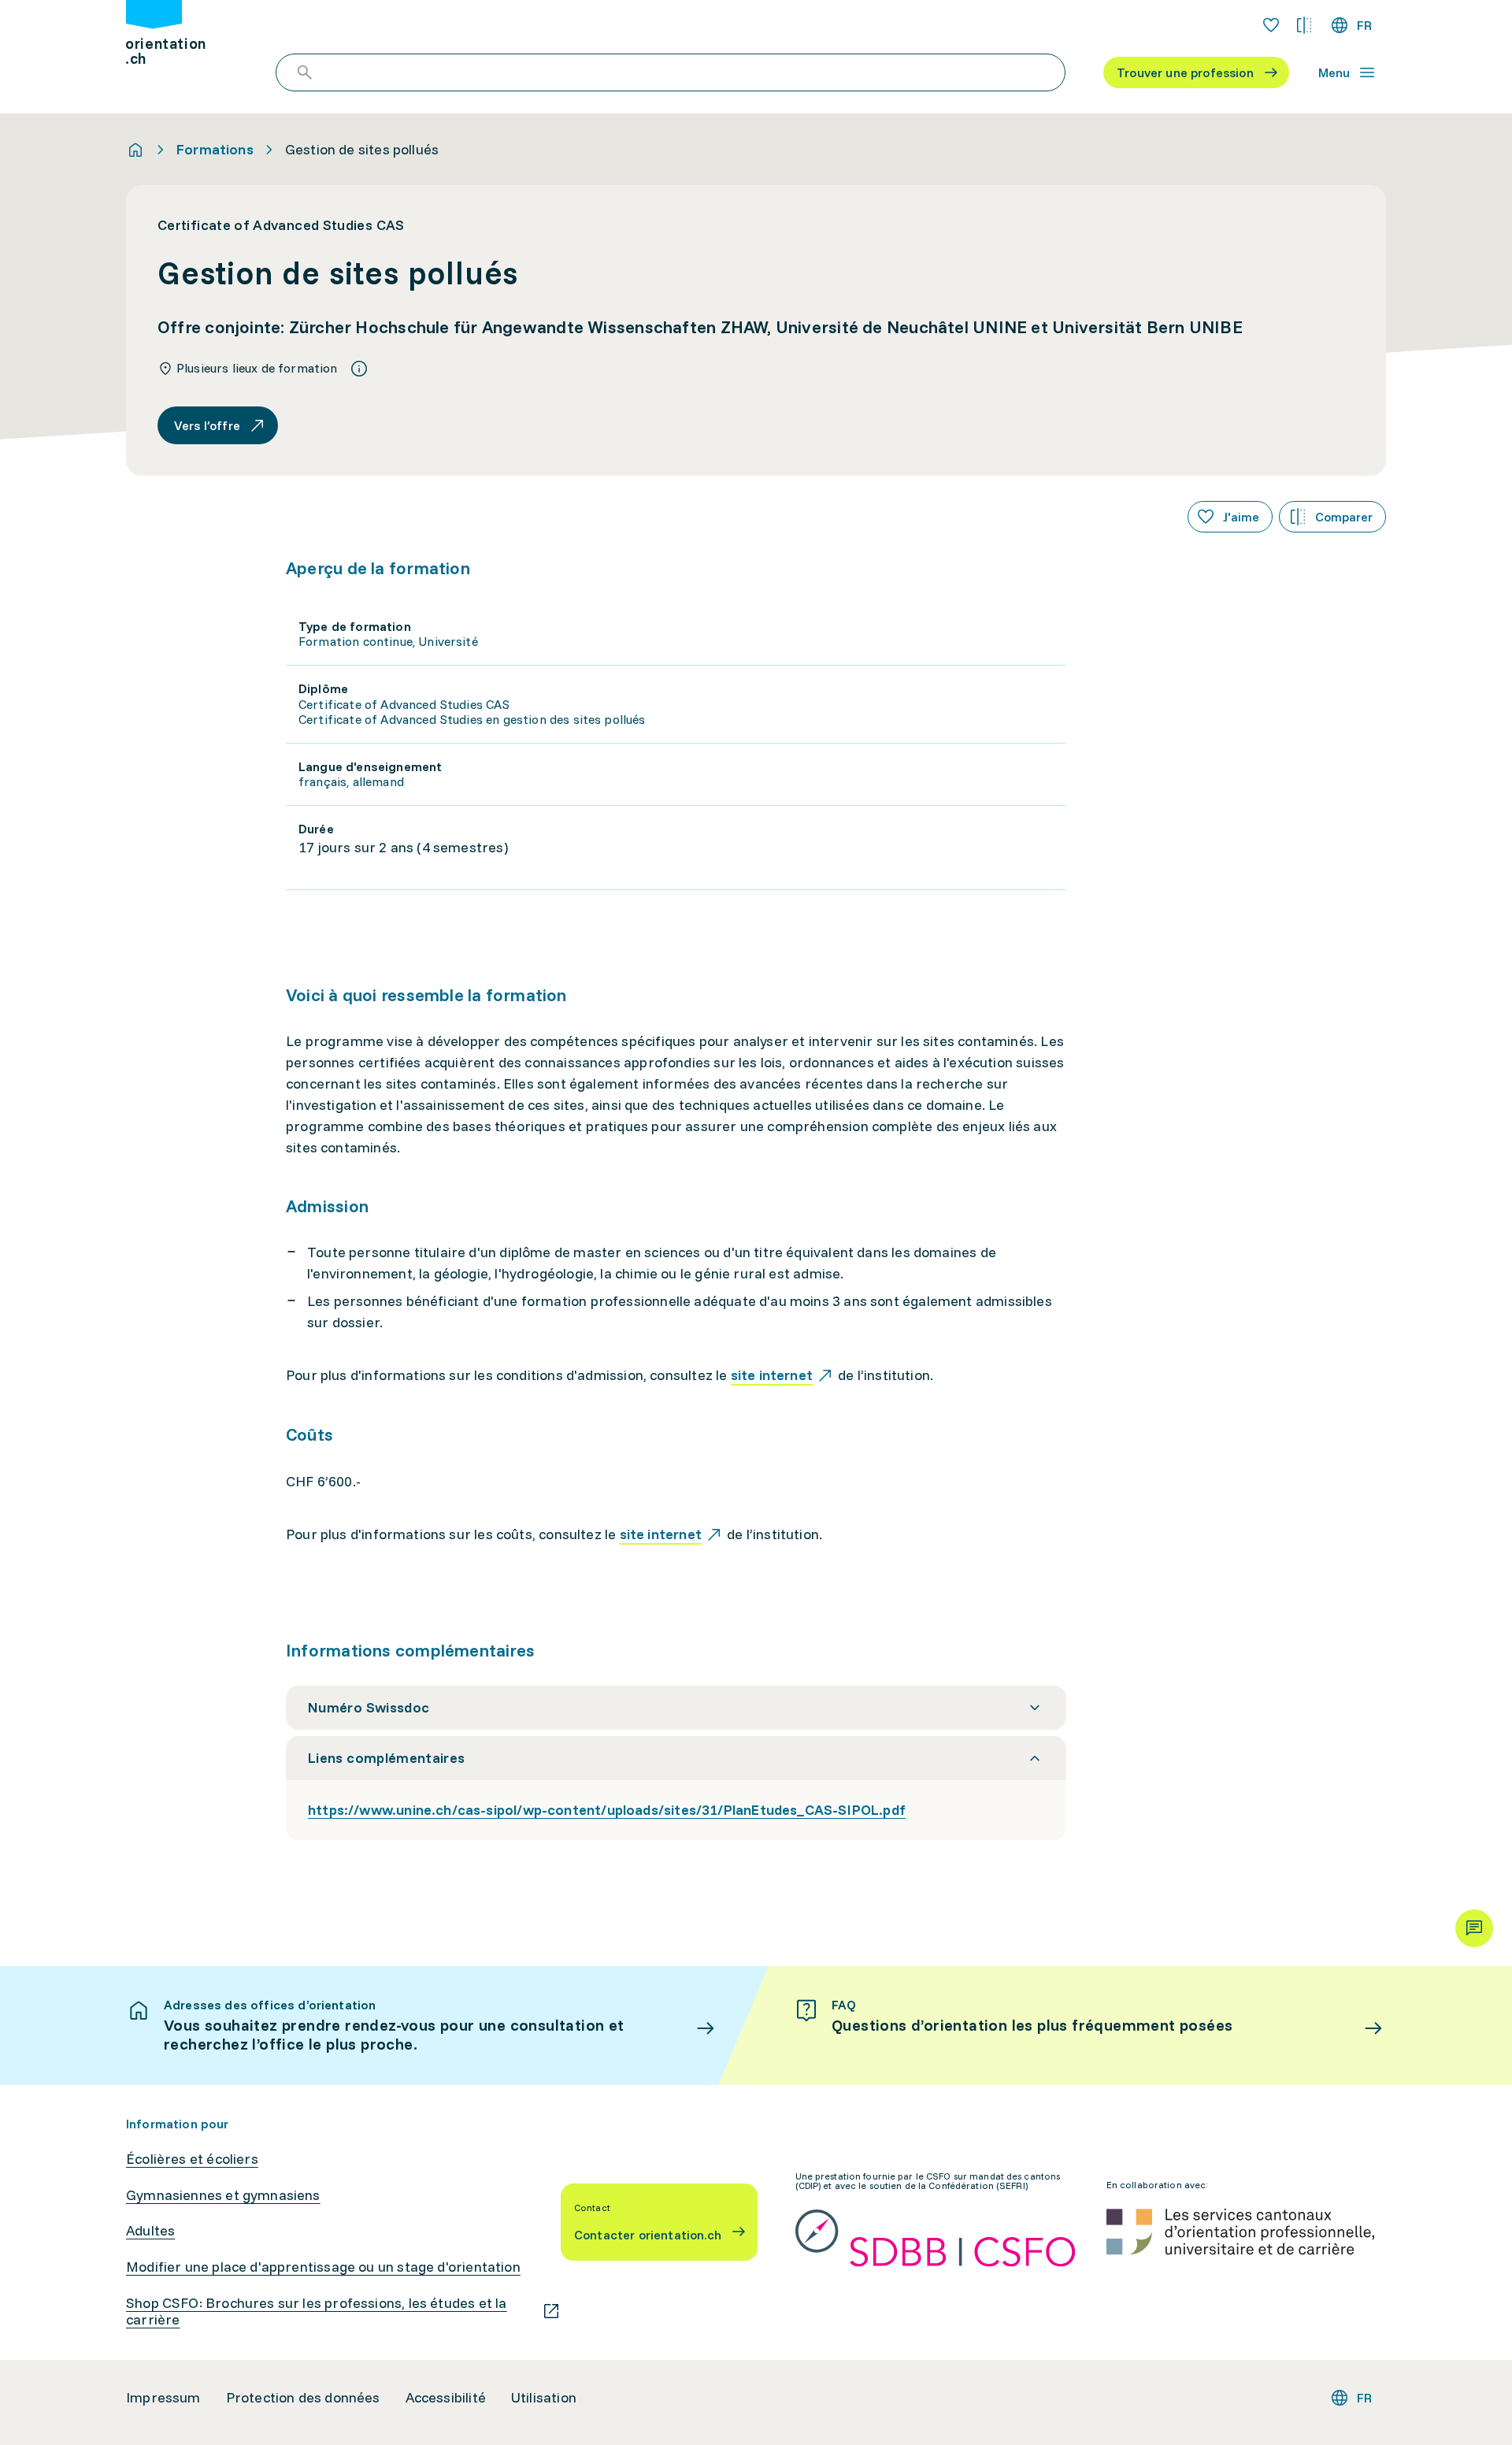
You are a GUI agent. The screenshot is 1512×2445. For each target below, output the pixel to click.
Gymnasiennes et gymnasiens (223, 2195)
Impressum (163, 2398)
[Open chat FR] (1474, 1928)
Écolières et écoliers (192, 2159)
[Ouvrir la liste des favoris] (1271, 25)
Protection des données (303, 2398)
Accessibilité (446, 2398)
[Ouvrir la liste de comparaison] (1304, 25)
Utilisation (544, 2398)
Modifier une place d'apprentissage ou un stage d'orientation (323, 2267)
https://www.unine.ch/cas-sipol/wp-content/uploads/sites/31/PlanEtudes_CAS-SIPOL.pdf (607, 1810)
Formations (215, 150)
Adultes (150, 2231)
